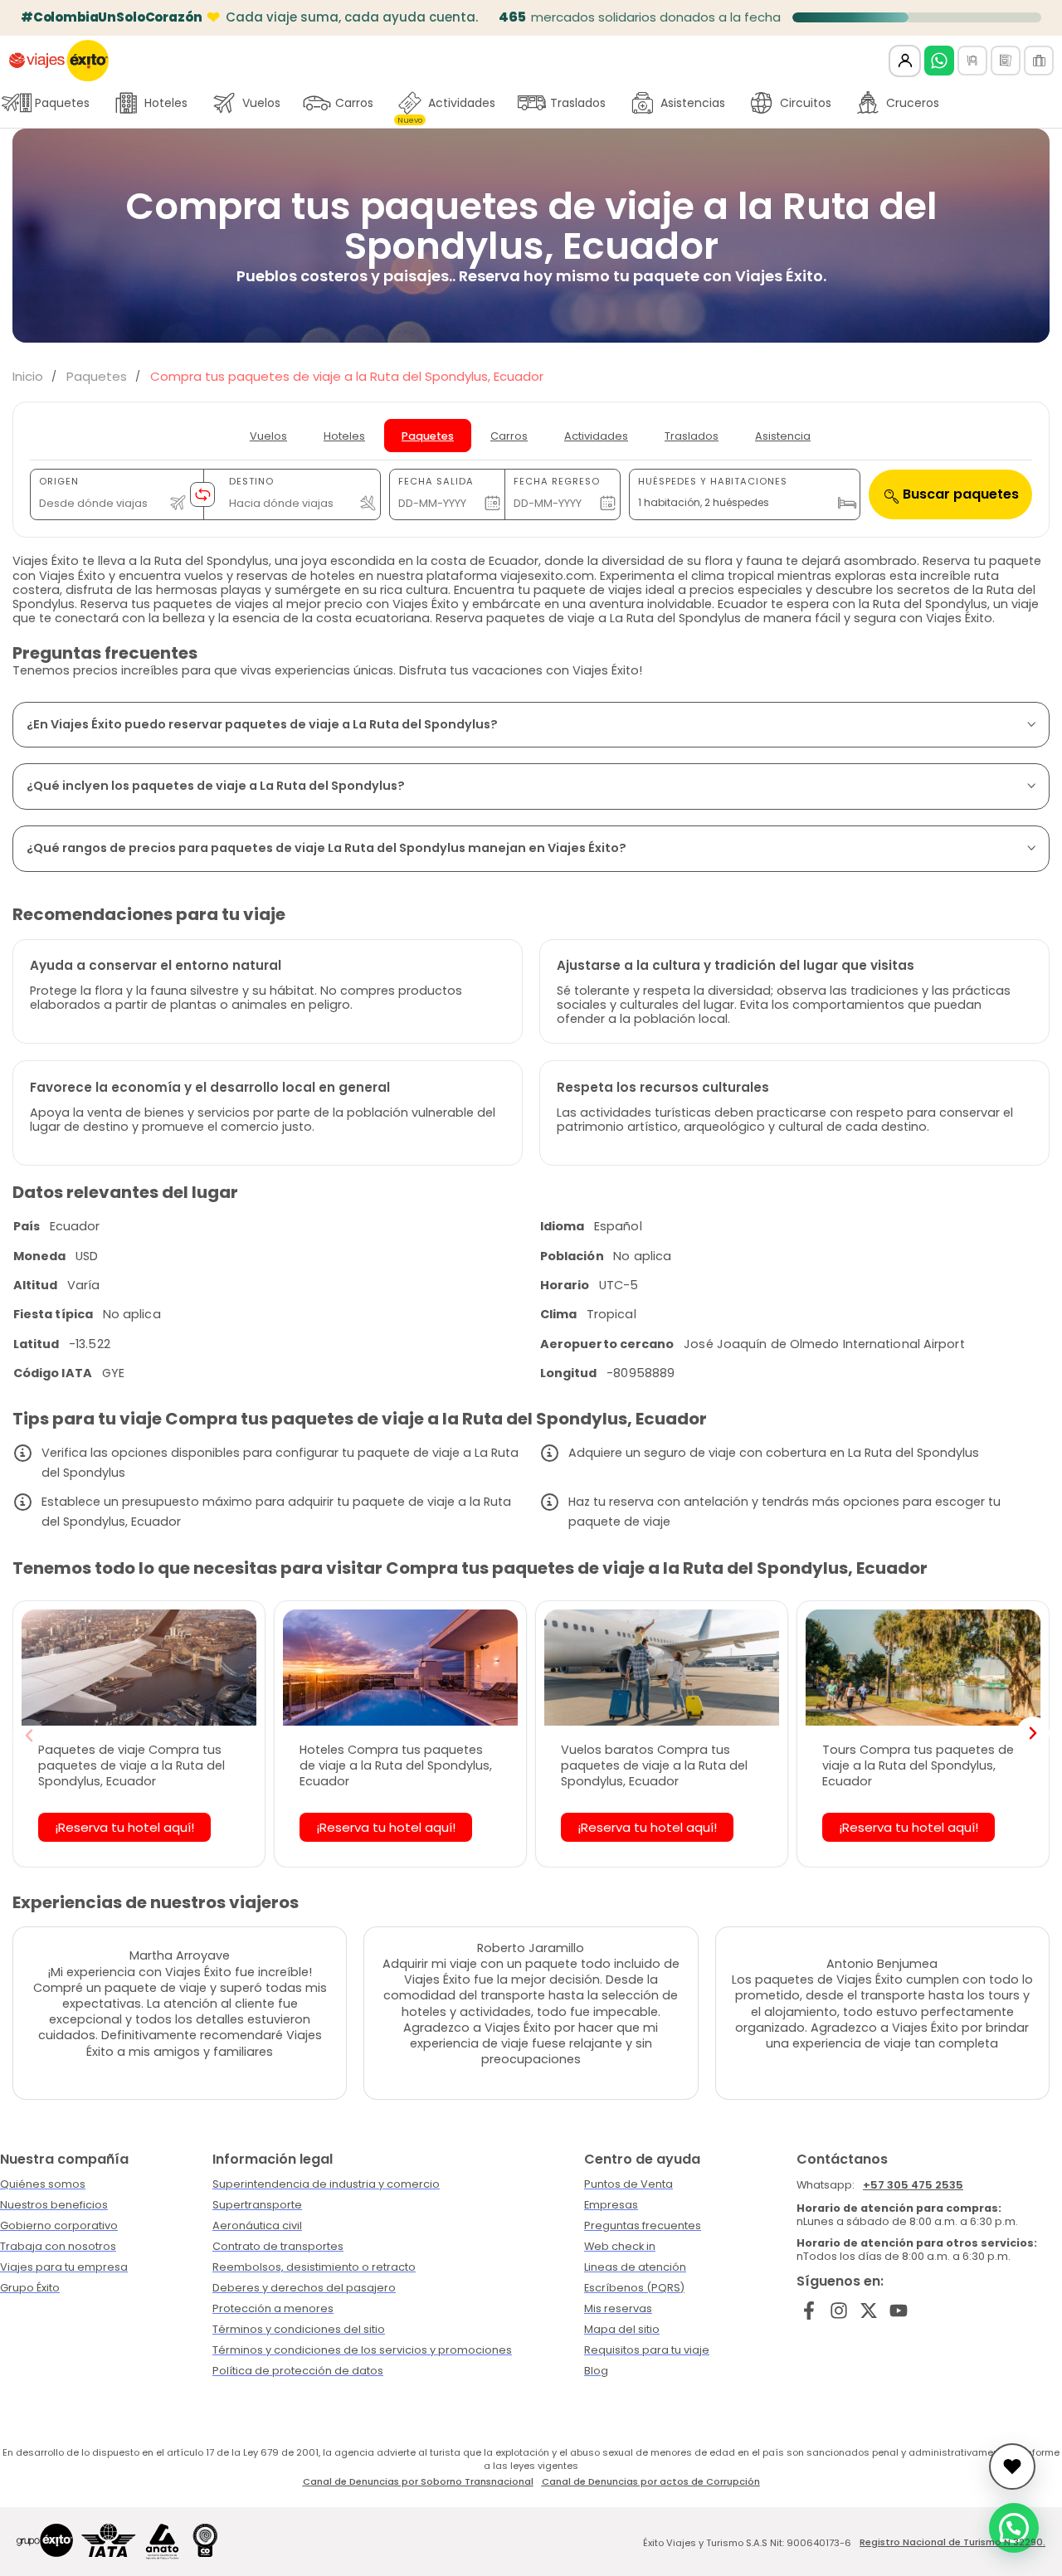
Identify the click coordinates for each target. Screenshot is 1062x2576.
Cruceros (913, 103)
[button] (29, 1736)
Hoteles (166, 103)
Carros (354, 103)
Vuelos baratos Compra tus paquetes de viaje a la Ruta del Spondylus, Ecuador (654, 1765)
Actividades (446, 107)
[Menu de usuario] (905, 61)
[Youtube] (898, 2310)
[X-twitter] (869, 2310)
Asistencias (693, 103)
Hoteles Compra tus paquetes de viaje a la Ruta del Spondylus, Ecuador (396, 1765)
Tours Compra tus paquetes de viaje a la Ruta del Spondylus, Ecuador (918, 1765)
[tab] (268, 436)
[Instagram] (839, 2310)
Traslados (578, 103)
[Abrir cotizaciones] (1012, 2466)
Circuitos (806, 103)
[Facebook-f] (809, 2310)
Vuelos (261, 103)
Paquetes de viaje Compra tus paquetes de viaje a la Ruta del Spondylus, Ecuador (132, 1765)
